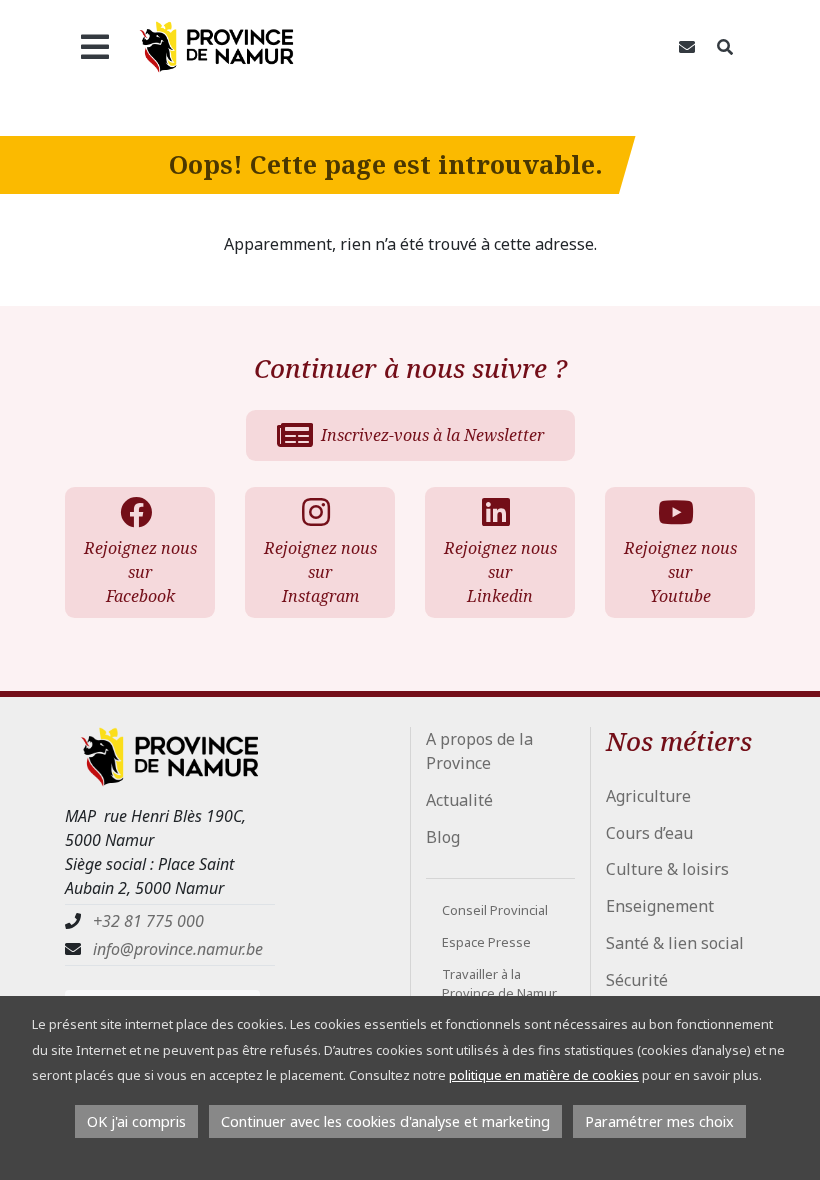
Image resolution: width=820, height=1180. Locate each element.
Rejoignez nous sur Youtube (680, 572)
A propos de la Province (479, 751)
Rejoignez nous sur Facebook (140, 572)
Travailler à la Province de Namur (499, 983)
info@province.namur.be (178, 949)
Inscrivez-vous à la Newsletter (432, 435)
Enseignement (660, 906)
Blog (443, 837)
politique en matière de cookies (544, 1075)
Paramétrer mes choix (659, 1121)
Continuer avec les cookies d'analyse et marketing (385, 1121)
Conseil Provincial (495, 910)
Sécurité (637, 980)
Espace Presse (486, 942)
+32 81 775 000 (148, 921)
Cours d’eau (649, 833)
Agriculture (648, 796)
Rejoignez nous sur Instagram (320, 572)
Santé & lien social (675, 943)
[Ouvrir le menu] (94, 47)
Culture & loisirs (667, 869)
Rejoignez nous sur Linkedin (500, 572)
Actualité (459, 800)
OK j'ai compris (136, 1121)
